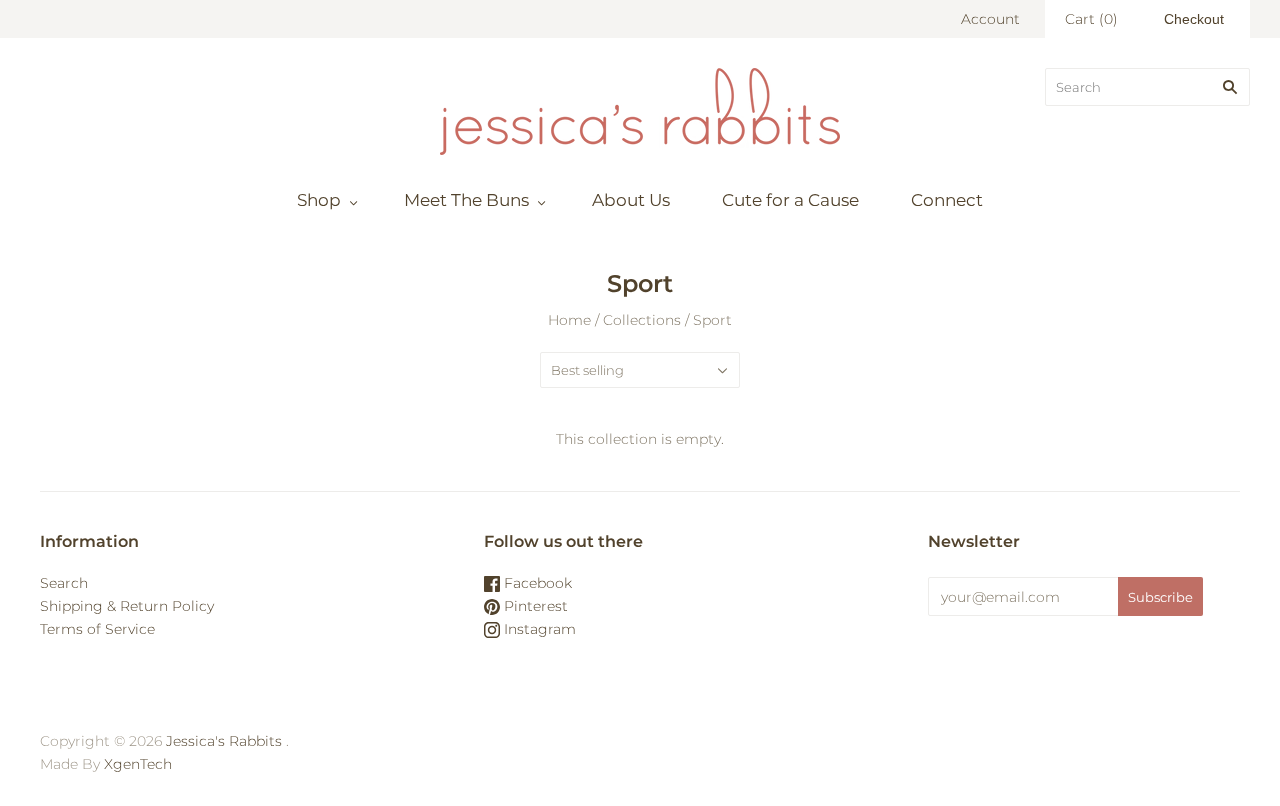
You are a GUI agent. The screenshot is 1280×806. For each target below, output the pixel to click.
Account (990, 19)
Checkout (1194, 19)
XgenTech (138, 764)
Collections (642, 320)
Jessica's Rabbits (224, 741)
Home (569, 320)
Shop (319, 200)
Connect (947, 200)
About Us (631, 200)
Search (64, 583)
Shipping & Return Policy (127, 606)
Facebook (536, 583)
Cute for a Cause (790, 200)
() (1091, 19)
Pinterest (534, 606)
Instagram (538, 629)
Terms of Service (97, 629)
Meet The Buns (466, 200)
